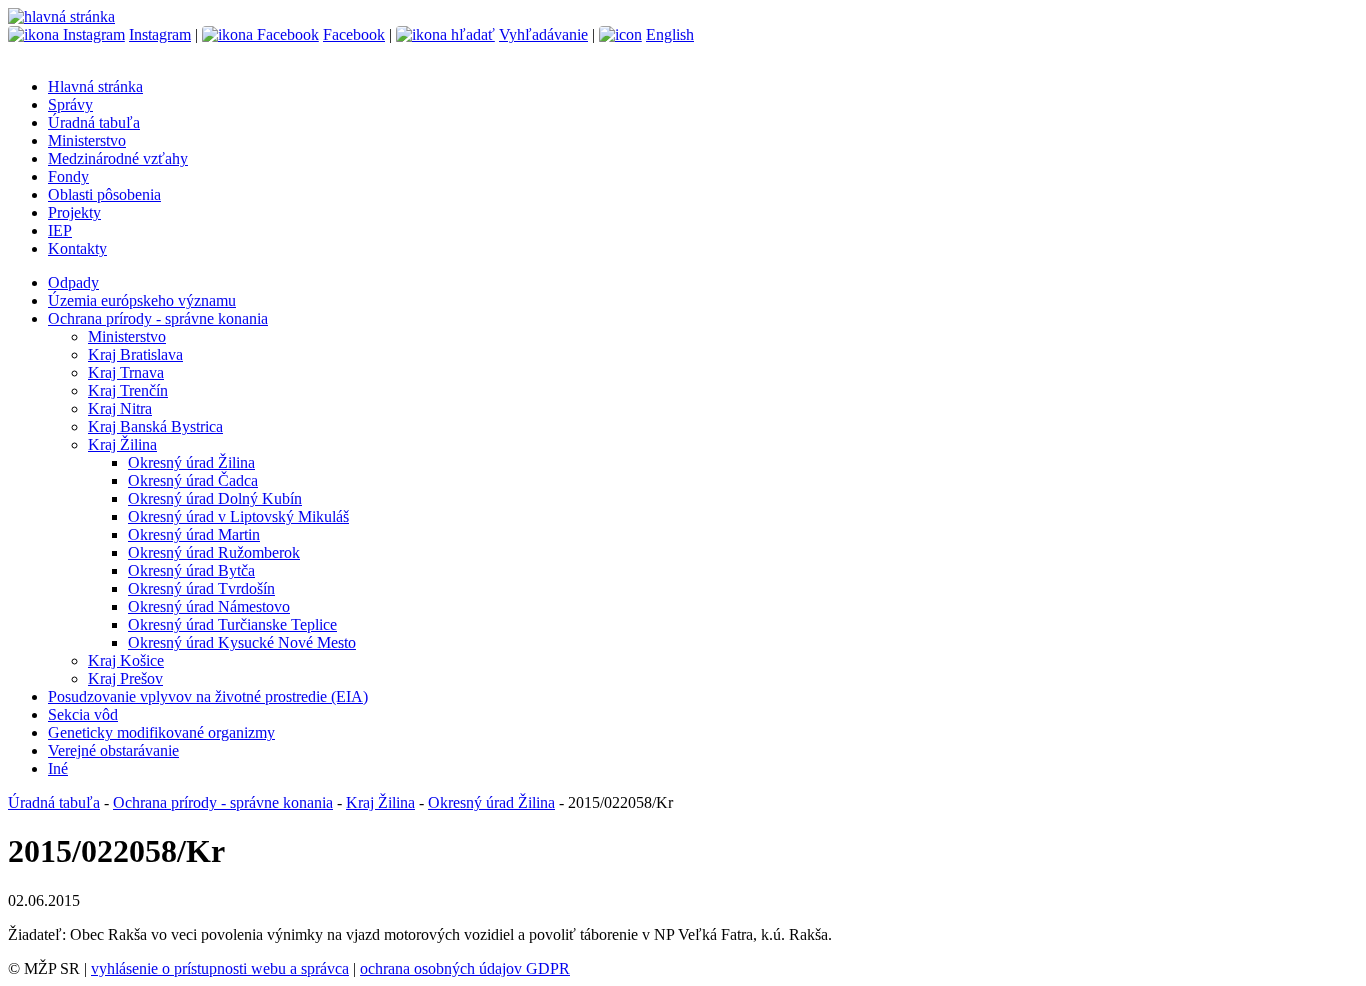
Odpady (73, 282)
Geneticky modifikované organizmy (161, 732)
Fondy (68, 176)
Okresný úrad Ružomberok (214, 552)
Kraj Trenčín (128, 390)
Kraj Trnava (126, 372)
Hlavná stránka (95, 86)
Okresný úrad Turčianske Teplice (232, 624)
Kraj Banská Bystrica (155, 426)
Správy (70, 104)
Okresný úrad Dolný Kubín (215, 498)
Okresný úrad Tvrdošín (201, 588)
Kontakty (77, 248)
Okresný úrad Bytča (191, 570)
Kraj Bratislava (135, 354)
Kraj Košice (126, 660)
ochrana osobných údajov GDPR (465, 968)
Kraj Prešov (125, 678)
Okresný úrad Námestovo (209, 606)
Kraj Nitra (120, 408)
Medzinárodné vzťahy (118, 158)
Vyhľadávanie (543, 34)
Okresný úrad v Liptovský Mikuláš (238, 516)
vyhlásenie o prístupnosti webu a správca (220, 968)
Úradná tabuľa (94, 122)
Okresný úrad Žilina (191, 462)
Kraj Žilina (122, 444)
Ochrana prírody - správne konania (158, 318)
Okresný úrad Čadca (193, 480)
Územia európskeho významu (142, 300)
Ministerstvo (87, 140)
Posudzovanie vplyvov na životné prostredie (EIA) (208, 696)
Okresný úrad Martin (194, 534)
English (670, 34)
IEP (60, 230)
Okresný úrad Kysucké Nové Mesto (242, 642)
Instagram (160, 34)
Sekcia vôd (83, 714)
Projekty (74, 212)
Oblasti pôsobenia (104, 194)
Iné (58, 768)
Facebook (354, 34)
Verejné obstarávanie (113, 750)
